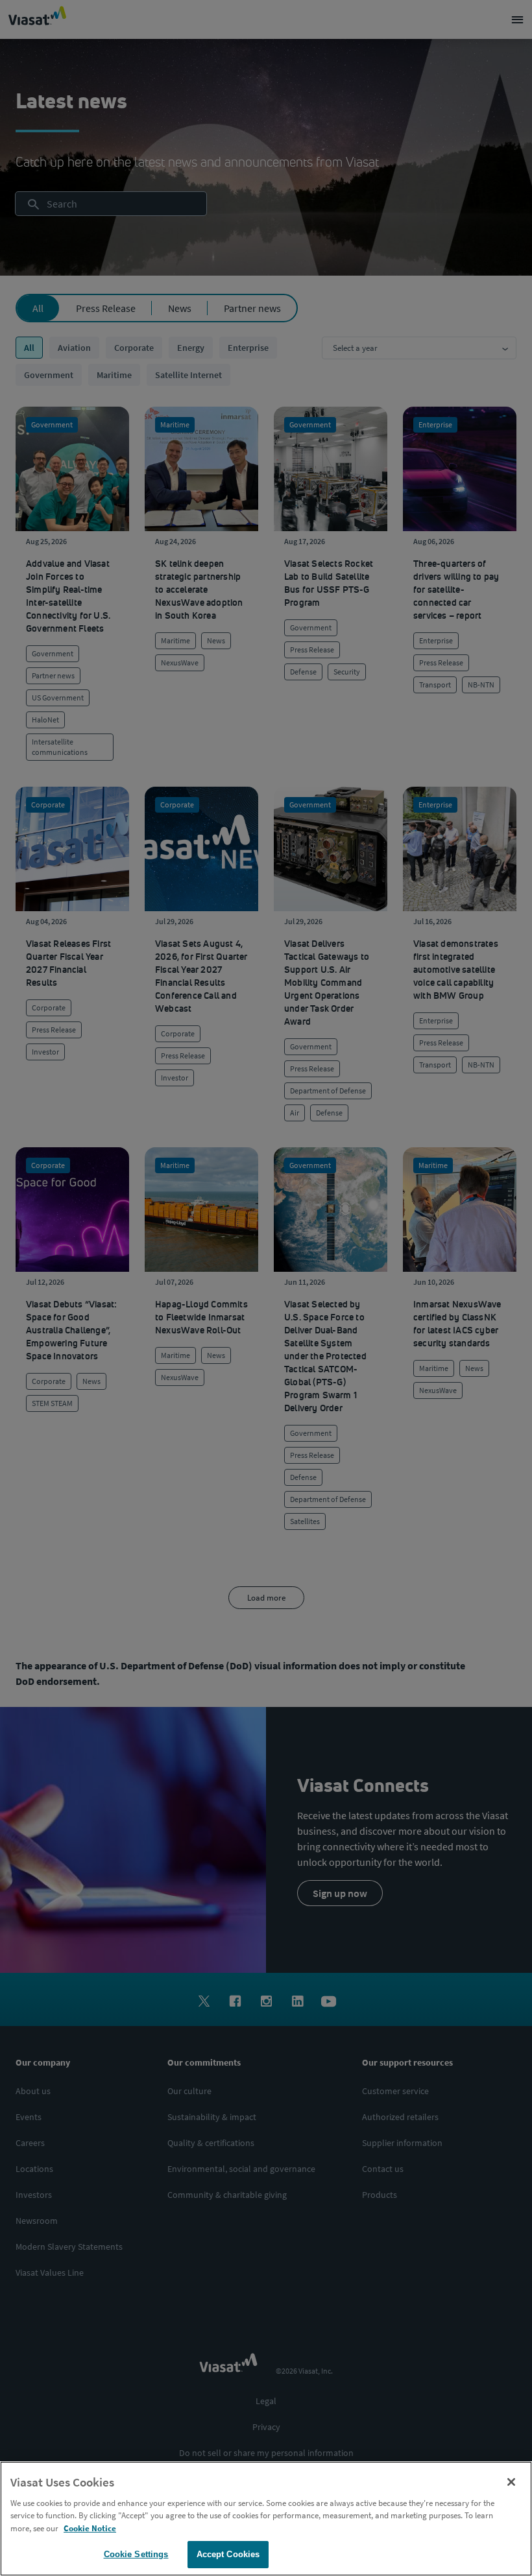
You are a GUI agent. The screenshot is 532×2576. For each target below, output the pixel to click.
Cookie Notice (90, 2528)
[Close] (511, 2482)
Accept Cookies (228, 2554)
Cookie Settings (136, 2554)
